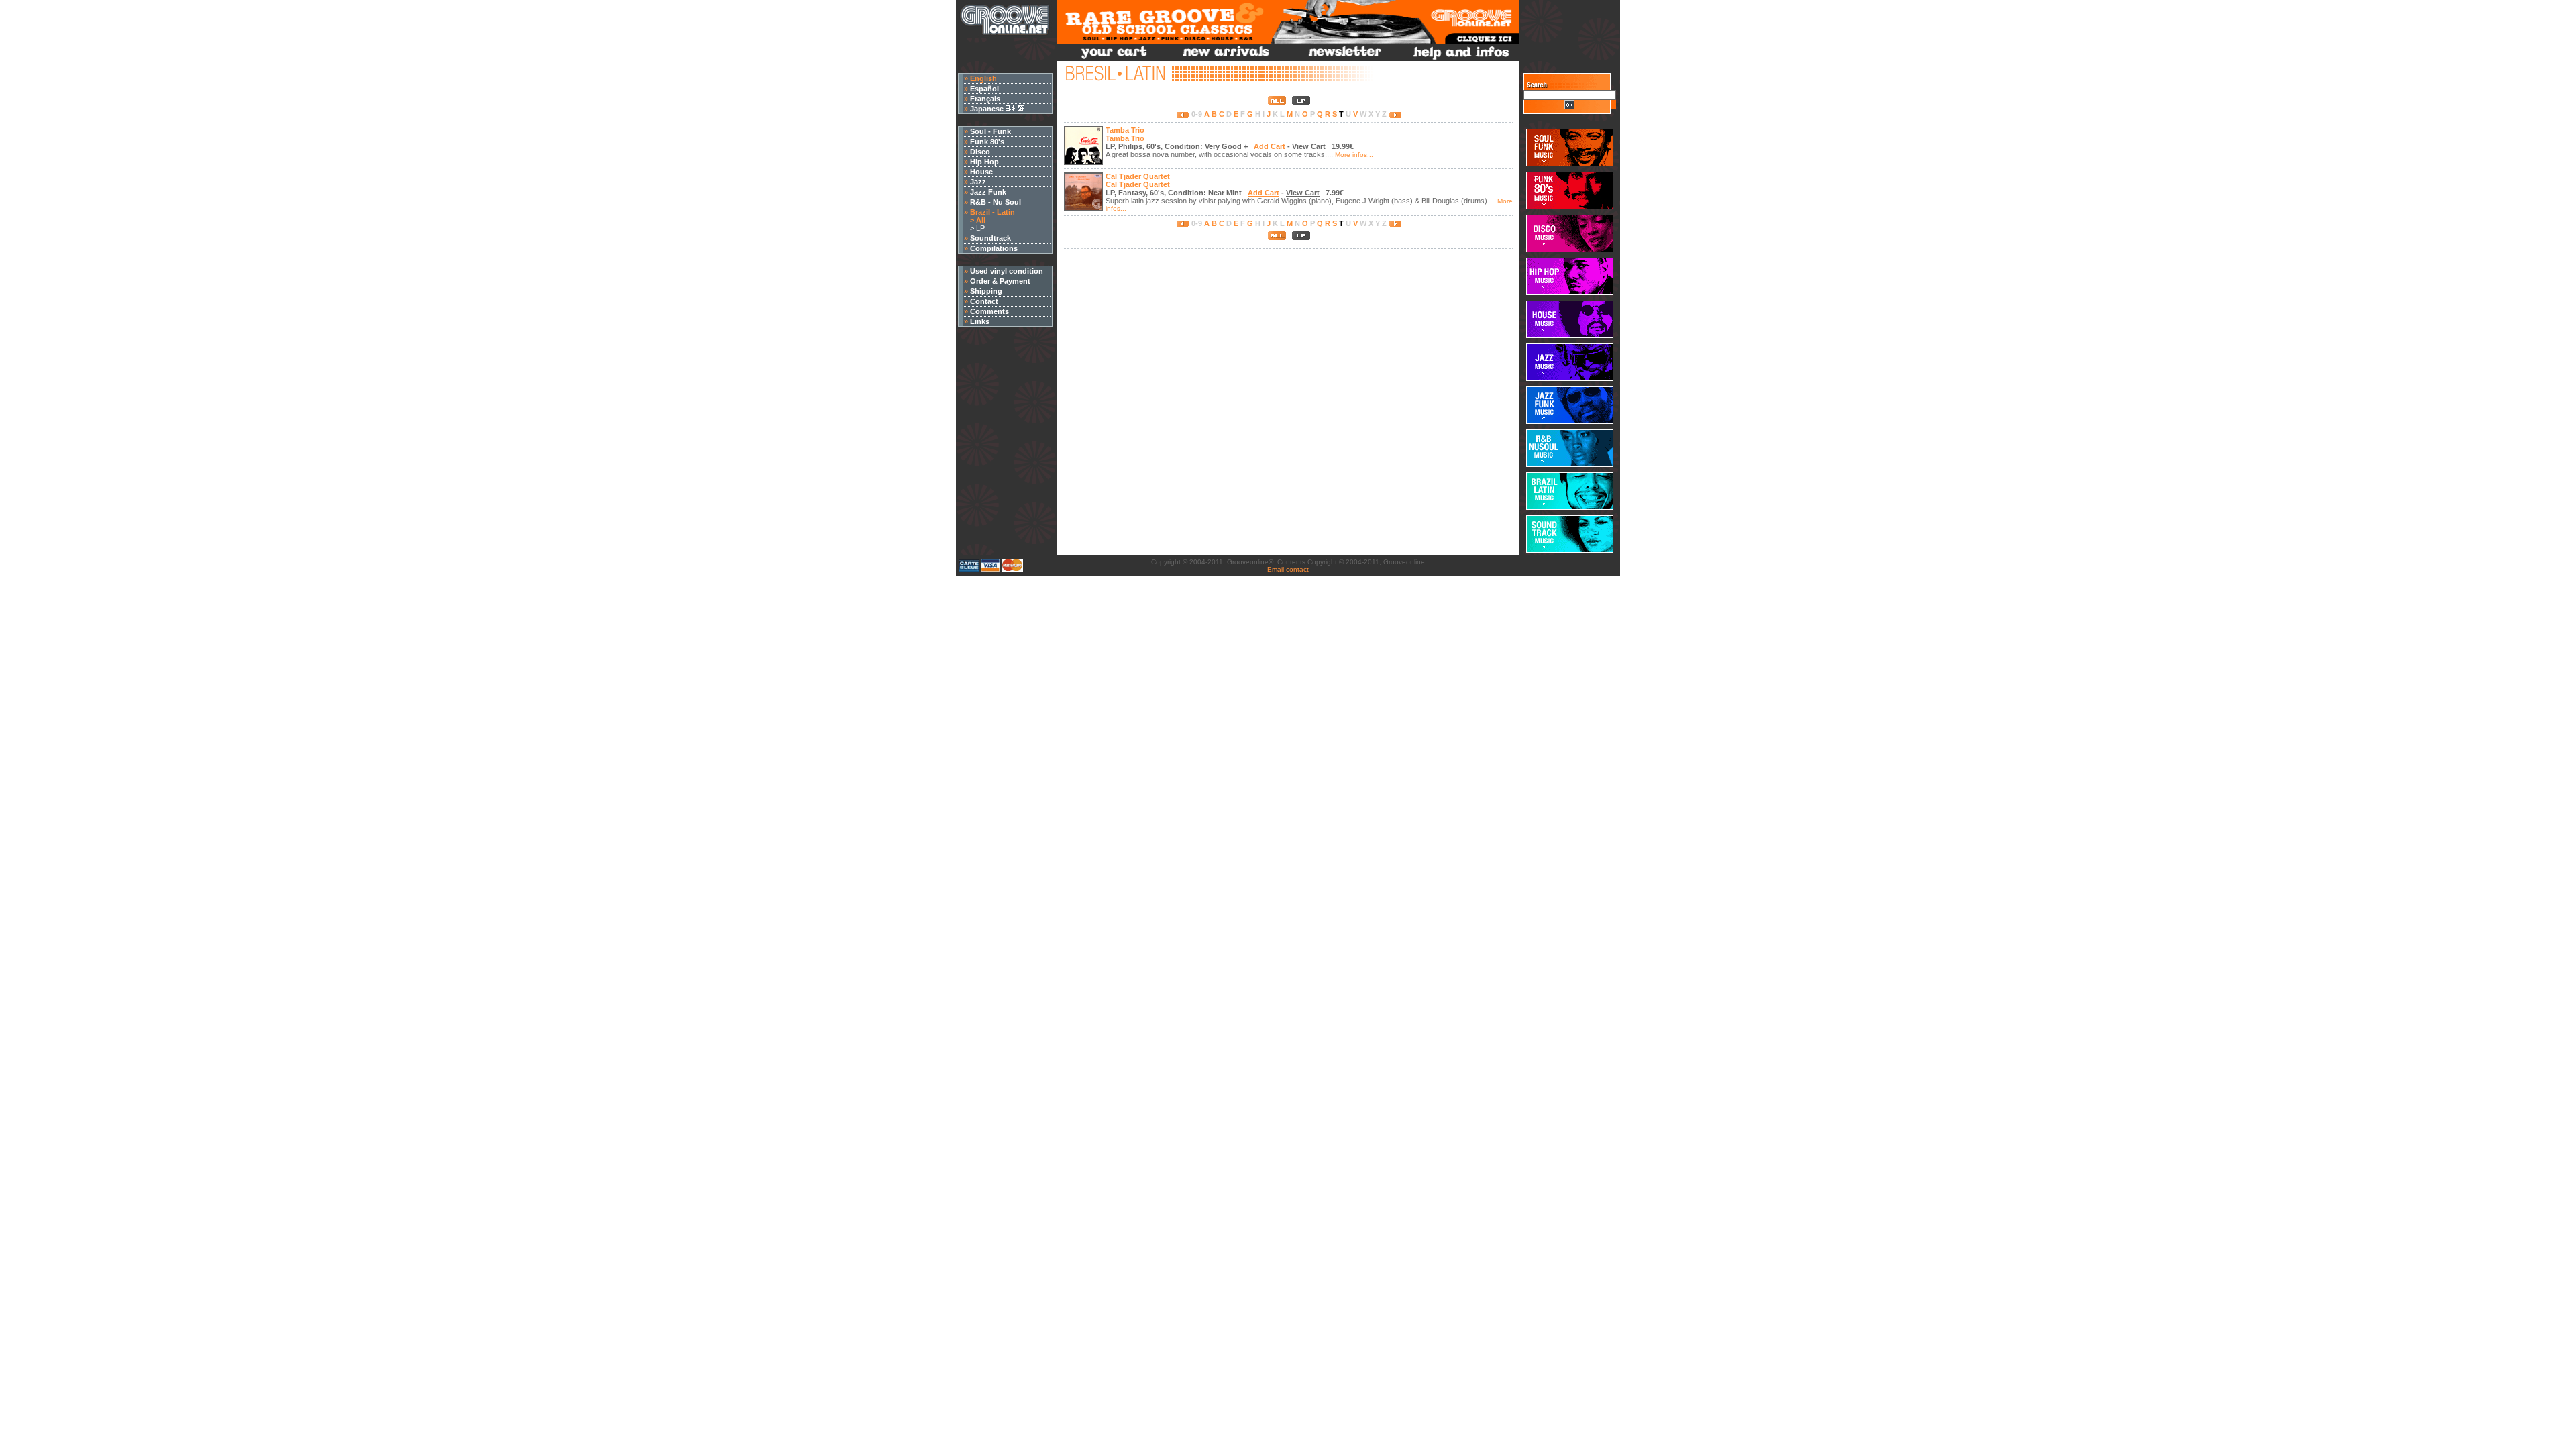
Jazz (978, 182)
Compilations (994, 248)
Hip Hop (984, 162)
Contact (984, 301)
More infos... (1354, 155)
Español (984, 89)
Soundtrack (990, 238)
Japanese (988, 109)
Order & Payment (1000, 281)
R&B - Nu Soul (996, 202)
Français (985, 99)
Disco (980, 152)
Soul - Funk (990, 131)
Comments (989, 311)
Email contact (1288, 569)
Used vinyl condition (1007, 271)
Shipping (986, 291)
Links (980, 321)
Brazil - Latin (992, 212)
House (981, 172)
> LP (974, 228)
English (983, 78)
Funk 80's (987, 142)
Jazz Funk (988, 192)
